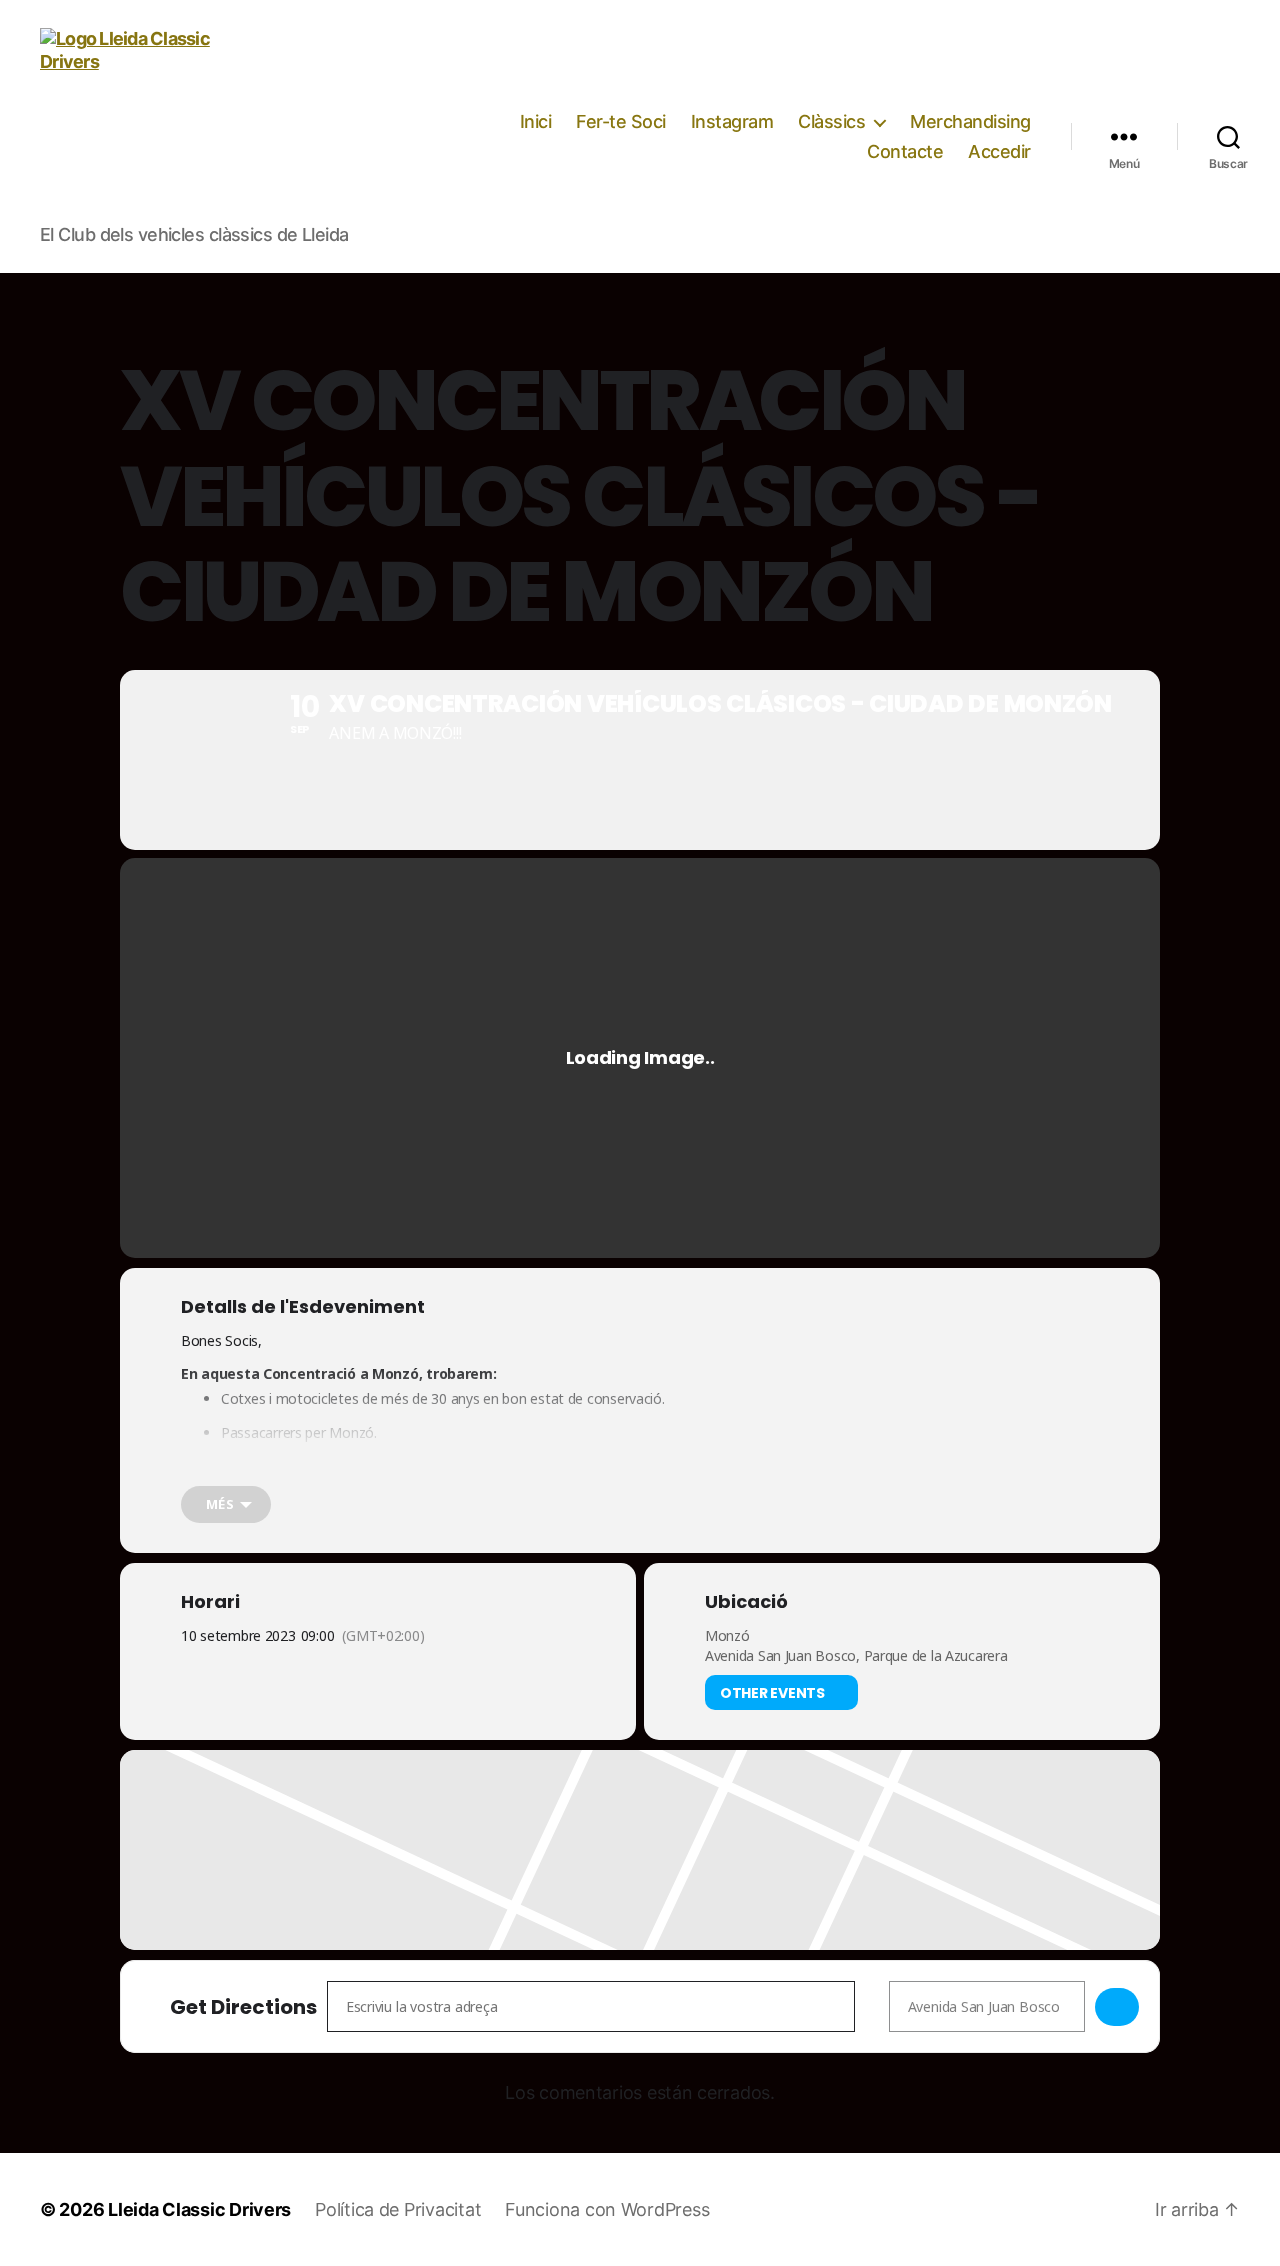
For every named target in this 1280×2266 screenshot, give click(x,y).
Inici (536, 121)
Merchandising (970, 121)
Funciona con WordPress (607, 2209)
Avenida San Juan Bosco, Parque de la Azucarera (856, 1655)
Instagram (732, 121)
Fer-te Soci (621, 121)
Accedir (999, 151)
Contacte (905, 151)
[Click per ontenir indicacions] (1117, 2007)
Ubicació (746, 1602)
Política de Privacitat (398, 2209)
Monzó (727, 1635)
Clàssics (831, 121)
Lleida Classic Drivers (199, 2209)
